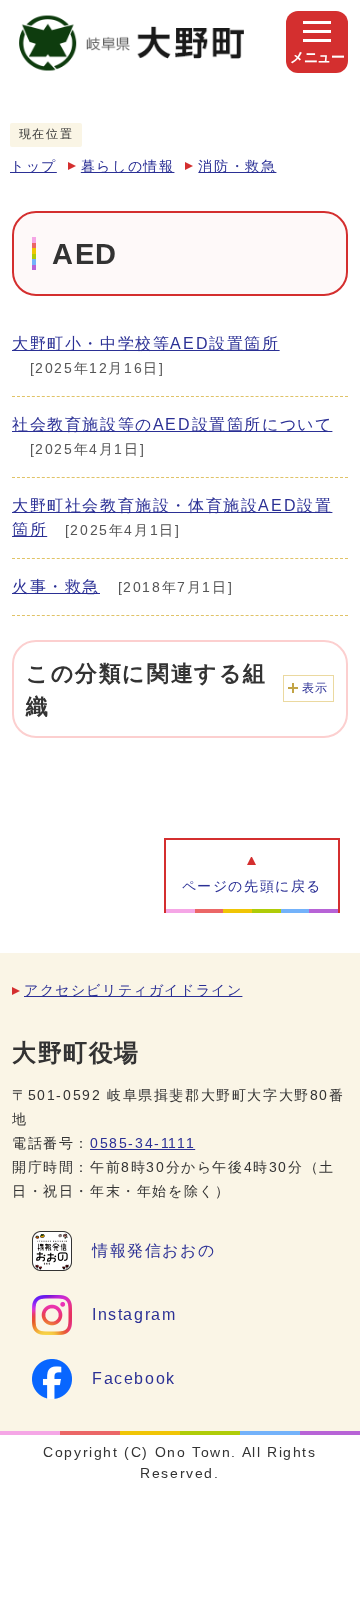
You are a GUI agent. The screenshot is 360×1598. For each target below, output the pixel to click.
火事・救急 (56, 586)
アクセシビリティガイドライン (133, 990)
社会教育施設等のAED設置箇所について (172, 424)
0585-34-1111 (142, 1143)
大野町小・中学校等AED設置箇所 (146, 343)
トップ (33, 166)
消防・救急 (237, 166)
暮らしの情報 (128, 166)
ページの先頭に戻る (252, 886)
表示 (315, 688)
